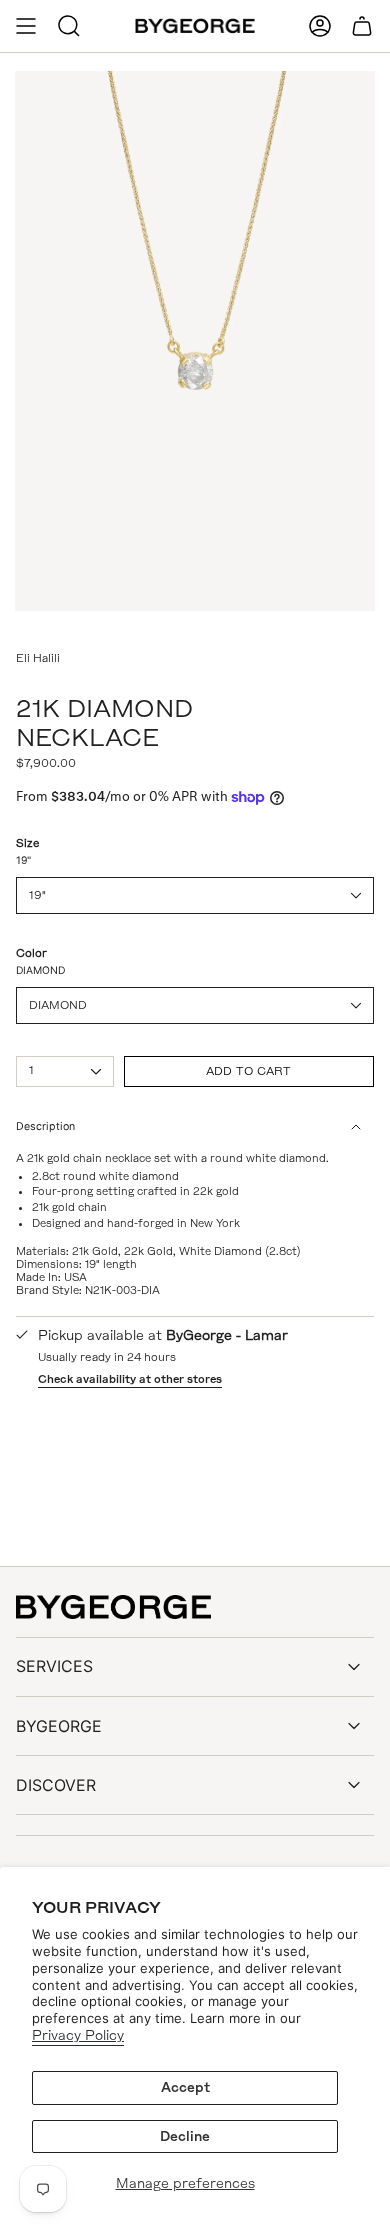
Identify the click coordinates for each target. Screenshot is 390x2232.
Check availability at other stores (130, 1379)
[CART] (362, 26)
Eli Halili (38, 658)
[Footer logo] (113, 1607)
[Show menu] (26, 26)
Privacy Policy (78, 2035)
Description (45, 1126)
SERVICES (54, 1666)
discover (56, 1785)
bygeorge (59, 1726)
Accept (185, 2087)
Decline (185, 2136)
